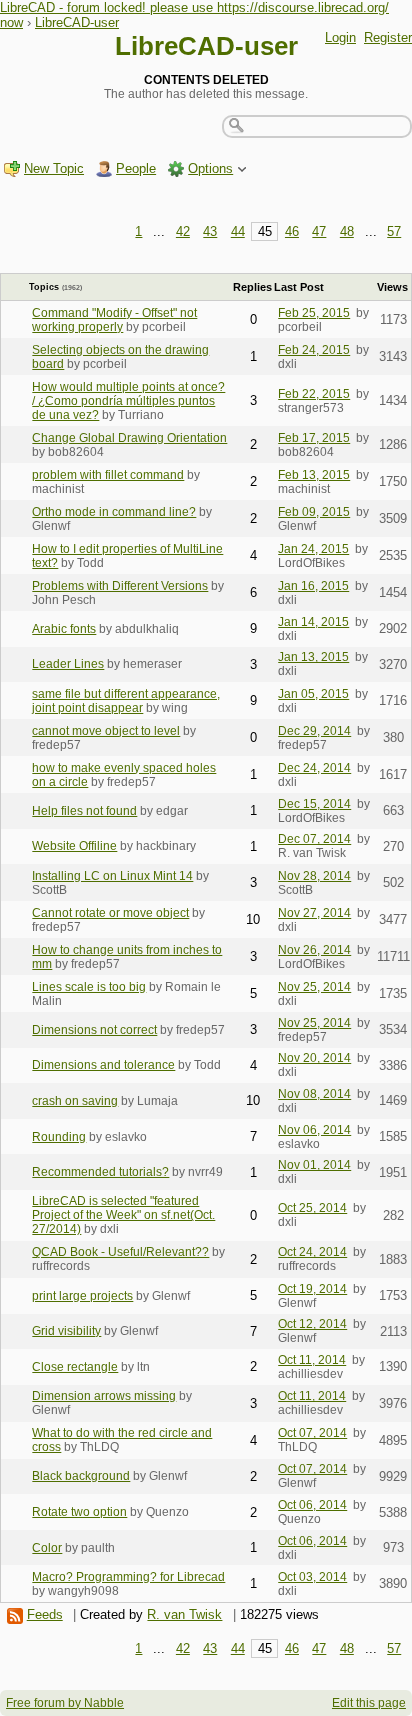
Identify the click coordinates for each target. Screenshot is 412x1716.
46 (292, 231)
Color (47, 1548)
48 (347, 231)
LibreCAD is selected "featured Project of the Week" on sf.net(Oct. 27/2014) (123, 1215)
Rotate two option (79, 1512)
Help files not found (84, 811)
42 (183, 231)
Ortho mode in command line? (114, 512)
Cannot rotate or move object (110, 913)
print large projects (82, 1296)
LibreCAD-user (77, 22)
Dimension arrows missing (104, 1396)
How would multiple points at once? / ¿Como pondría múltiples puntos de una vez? (128, 401)
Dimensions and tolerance (103, 1065)
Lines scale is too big (89, 987)
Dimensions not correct (94, 1030)
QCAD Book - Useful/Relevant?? (120, 1252)
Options (210, 168)
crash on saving (75, 1101)
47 (319, 231)
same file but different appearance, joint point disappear (126, 701)
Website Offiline (74, 846)
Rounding (59, 1137)
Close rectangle (75, 1367)
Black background (81, 1476)
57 (394, 231)
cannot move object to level (106, 731)
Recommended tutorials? (100, 1172)
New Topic (54, 168)
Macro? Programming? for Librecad (128, 1577)
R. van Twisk (184, 1614)
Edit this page (369, 1703)
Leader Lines (68, 664)
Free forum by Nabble (65, 1703)
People (136, 168)
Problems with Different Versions (120, 586)
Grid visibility (66, 1331)
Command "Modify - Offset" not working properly (114, 320)
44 (238, 231)
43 (210, 231)
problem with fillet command (108, 475)
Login (340, 37)
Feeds (45, 1614)
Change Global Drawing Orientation (129, 438)
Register (388, 37)
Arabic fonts (64, 629)
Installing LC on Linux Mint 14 (112, 876)
